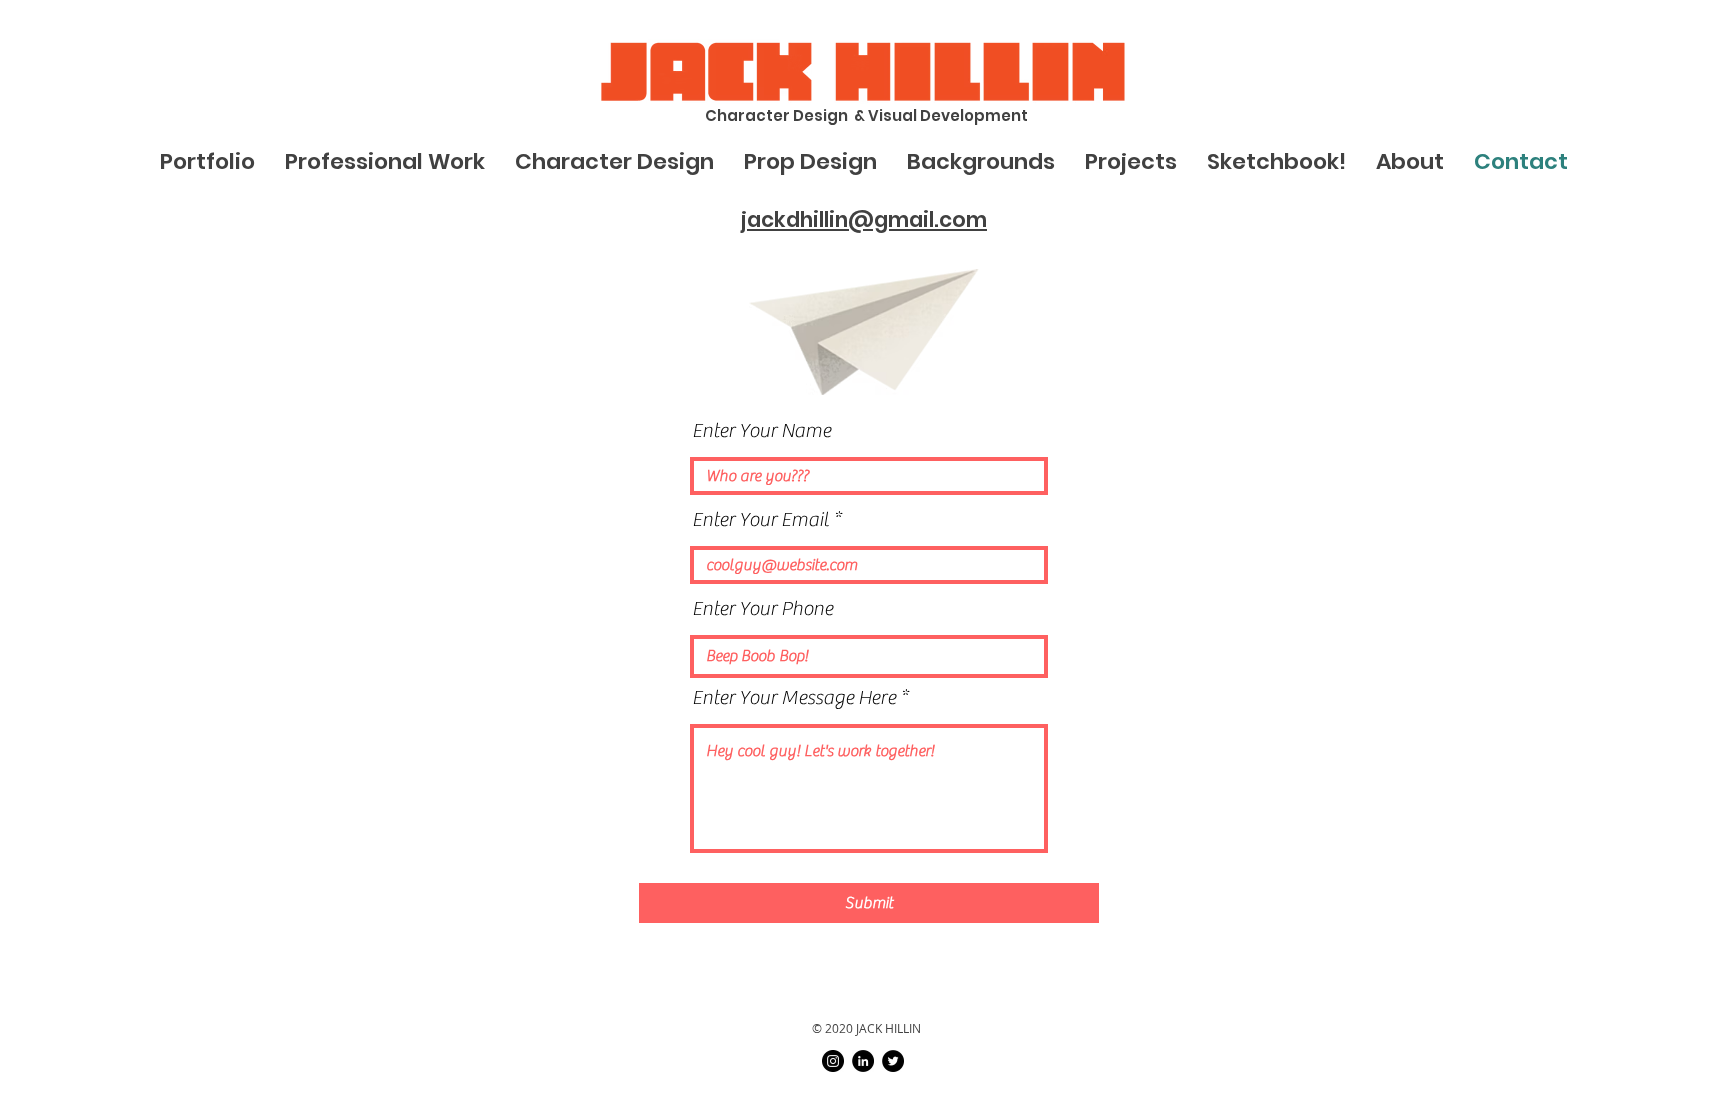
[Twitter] (893, 1061)
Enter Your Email (760, 520)
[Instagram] (833, 1061)
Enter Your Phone (762, 609)
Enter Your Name (761, 431)
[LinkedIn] (863, 1061)
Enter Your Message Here (794, 698)
